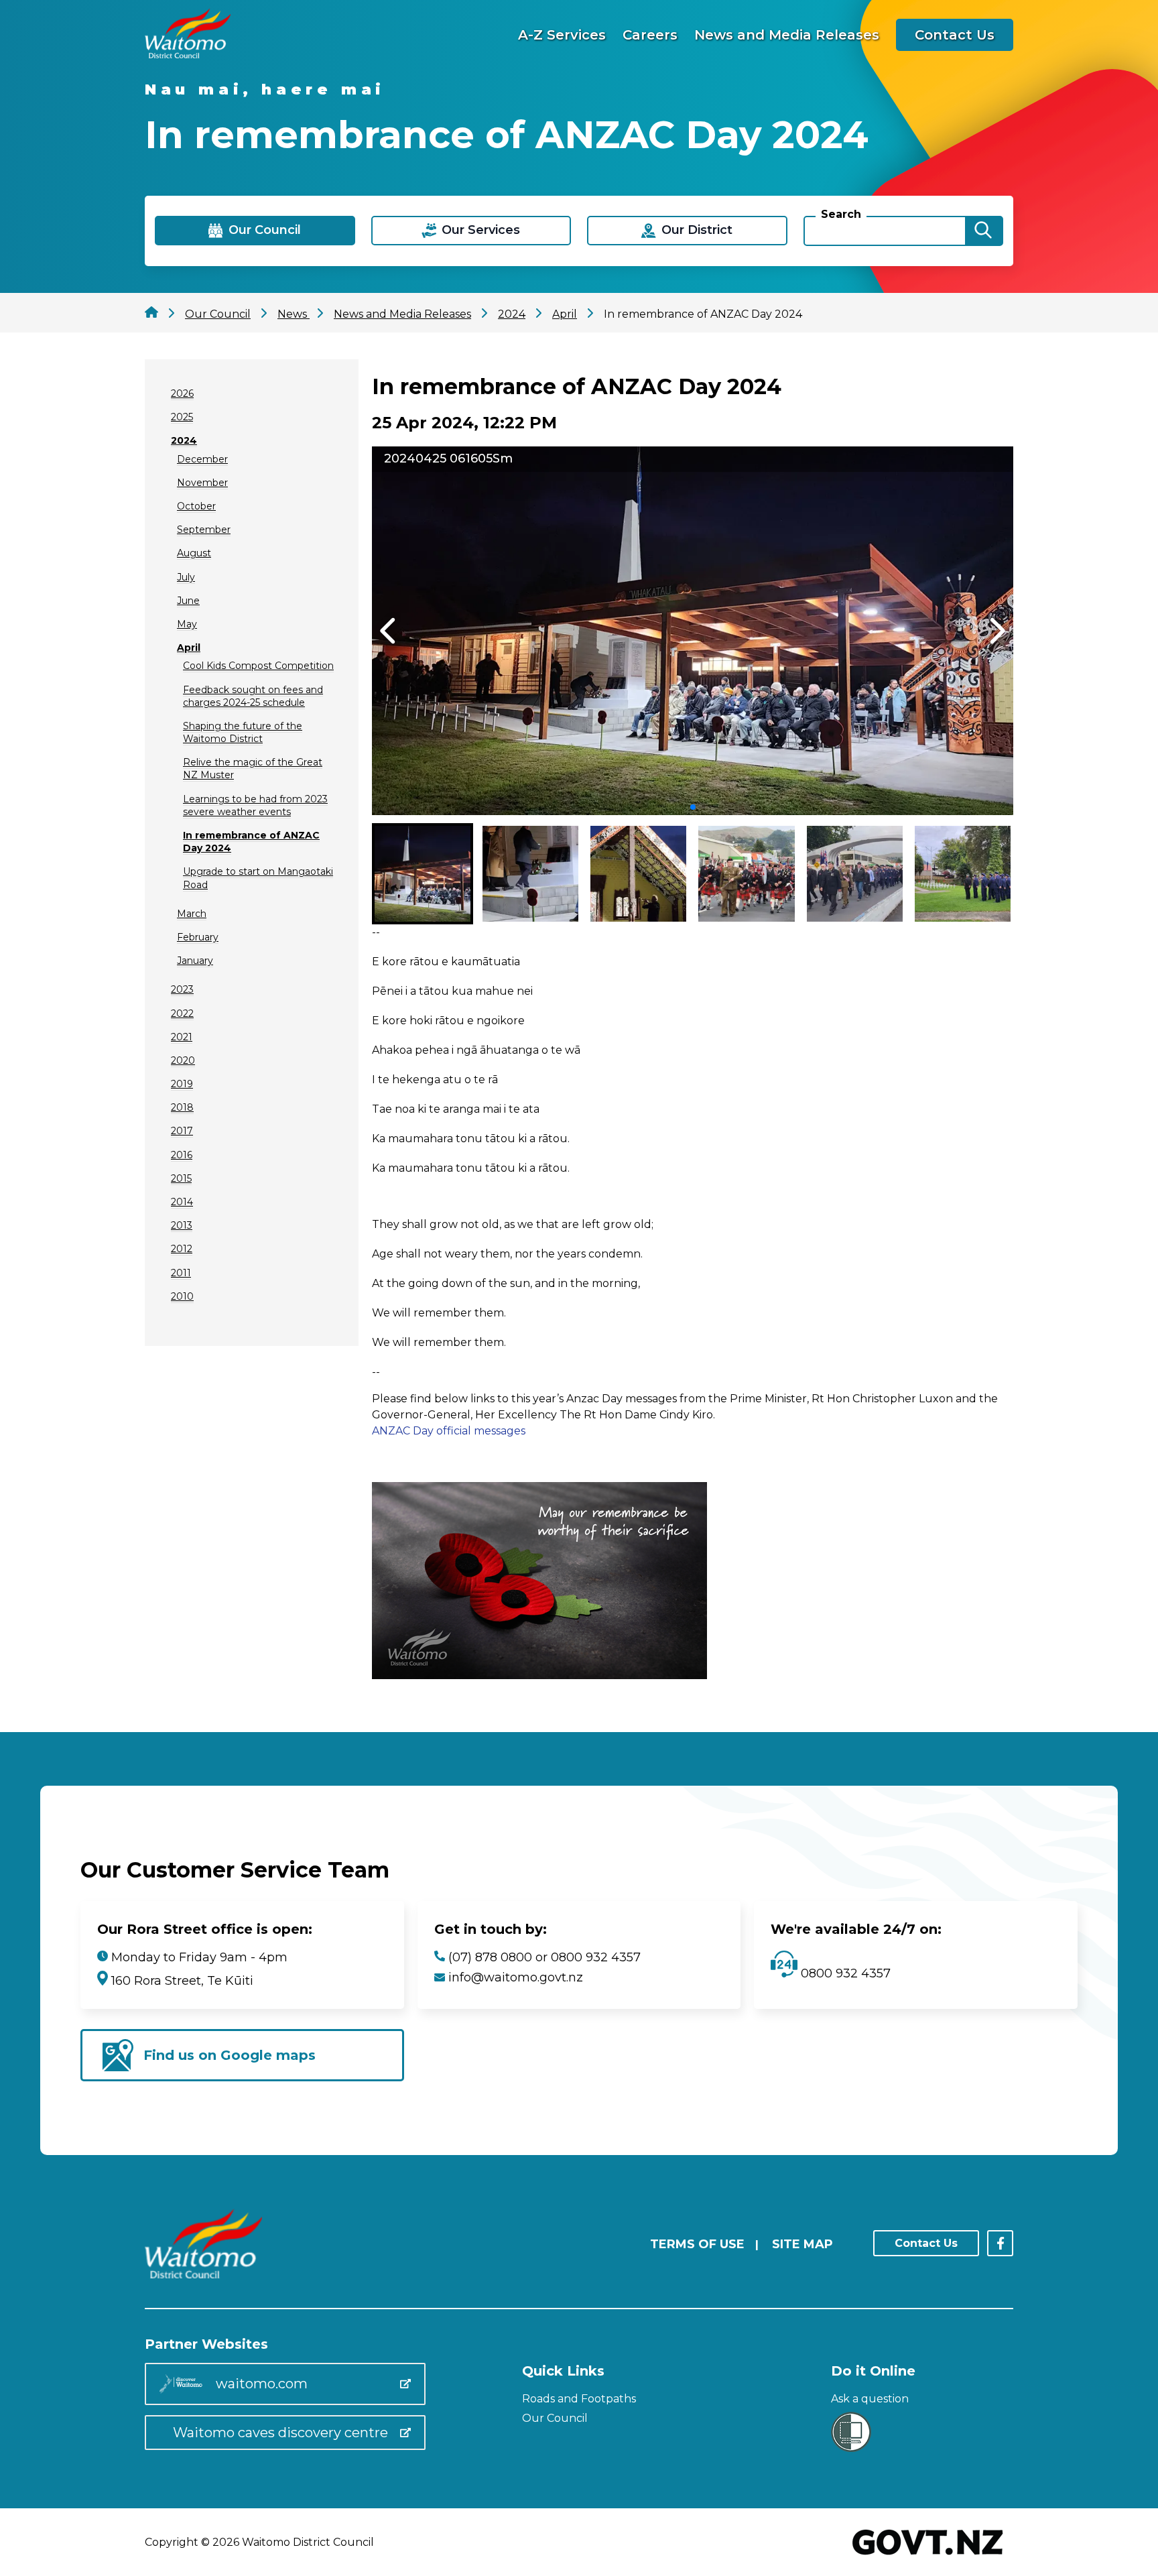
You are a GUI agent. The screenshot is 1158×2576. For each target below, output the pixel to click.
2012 (182, 1249)
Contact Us (955, 35)
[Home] (188, 55)
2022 (182, 1014)
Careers (650, 35)
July (186, 577)
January (195, 961)
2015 (181, 1178)
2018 (182, 1107)
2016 (182, 1155)
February (198, 937)
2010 (182, 1296)
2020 (183, 1060)
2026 (182, 393)
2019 (182, 1084)
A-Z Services (562, 35)
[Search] (983, 231)
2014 (182, 1202)
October (196, 506)
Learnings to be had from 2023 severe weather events (255, 805)
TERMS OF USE (697, 2244)
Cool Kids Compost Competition (258, 666)
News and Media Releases (787, 35)
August (194, 553)
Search (841, 214)
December (202, 459)
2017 (182, 1131)
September (204, 530)
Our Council (555, 2418)
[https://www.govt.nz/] (928, 2556)
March (192, 914)
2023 (182, 989)
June (188, 601)
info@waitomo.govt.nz (516, 1977)
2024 (184, 440)
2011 (181, 1273)
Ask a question (870, 2399)
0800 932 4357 (844, 1973)
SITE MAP (802, 2244)
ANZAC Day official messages (449, 1431)
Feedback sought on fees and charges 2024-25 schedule (253, 696)
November (202, 483)
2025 (182, 417)
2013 (182, 1225)
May (187, 624)
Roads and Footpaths (579, 2399)
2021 (182, 1037)
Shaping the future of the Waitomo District (243, 732)
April (189, 648)
